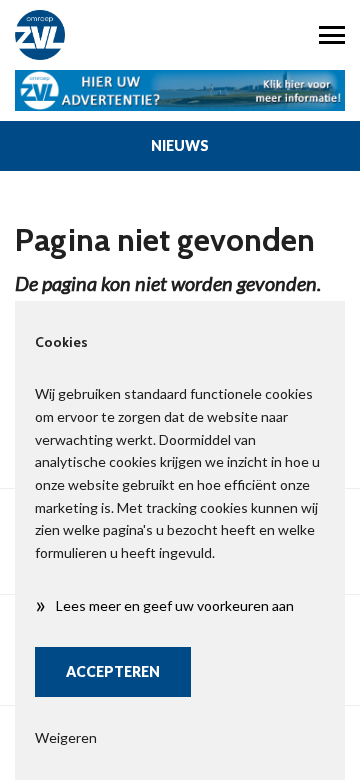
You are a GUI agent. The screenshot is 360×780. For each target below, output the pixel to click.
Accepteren (113, 671)
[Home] (90, 35)
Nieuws (180, 145)
